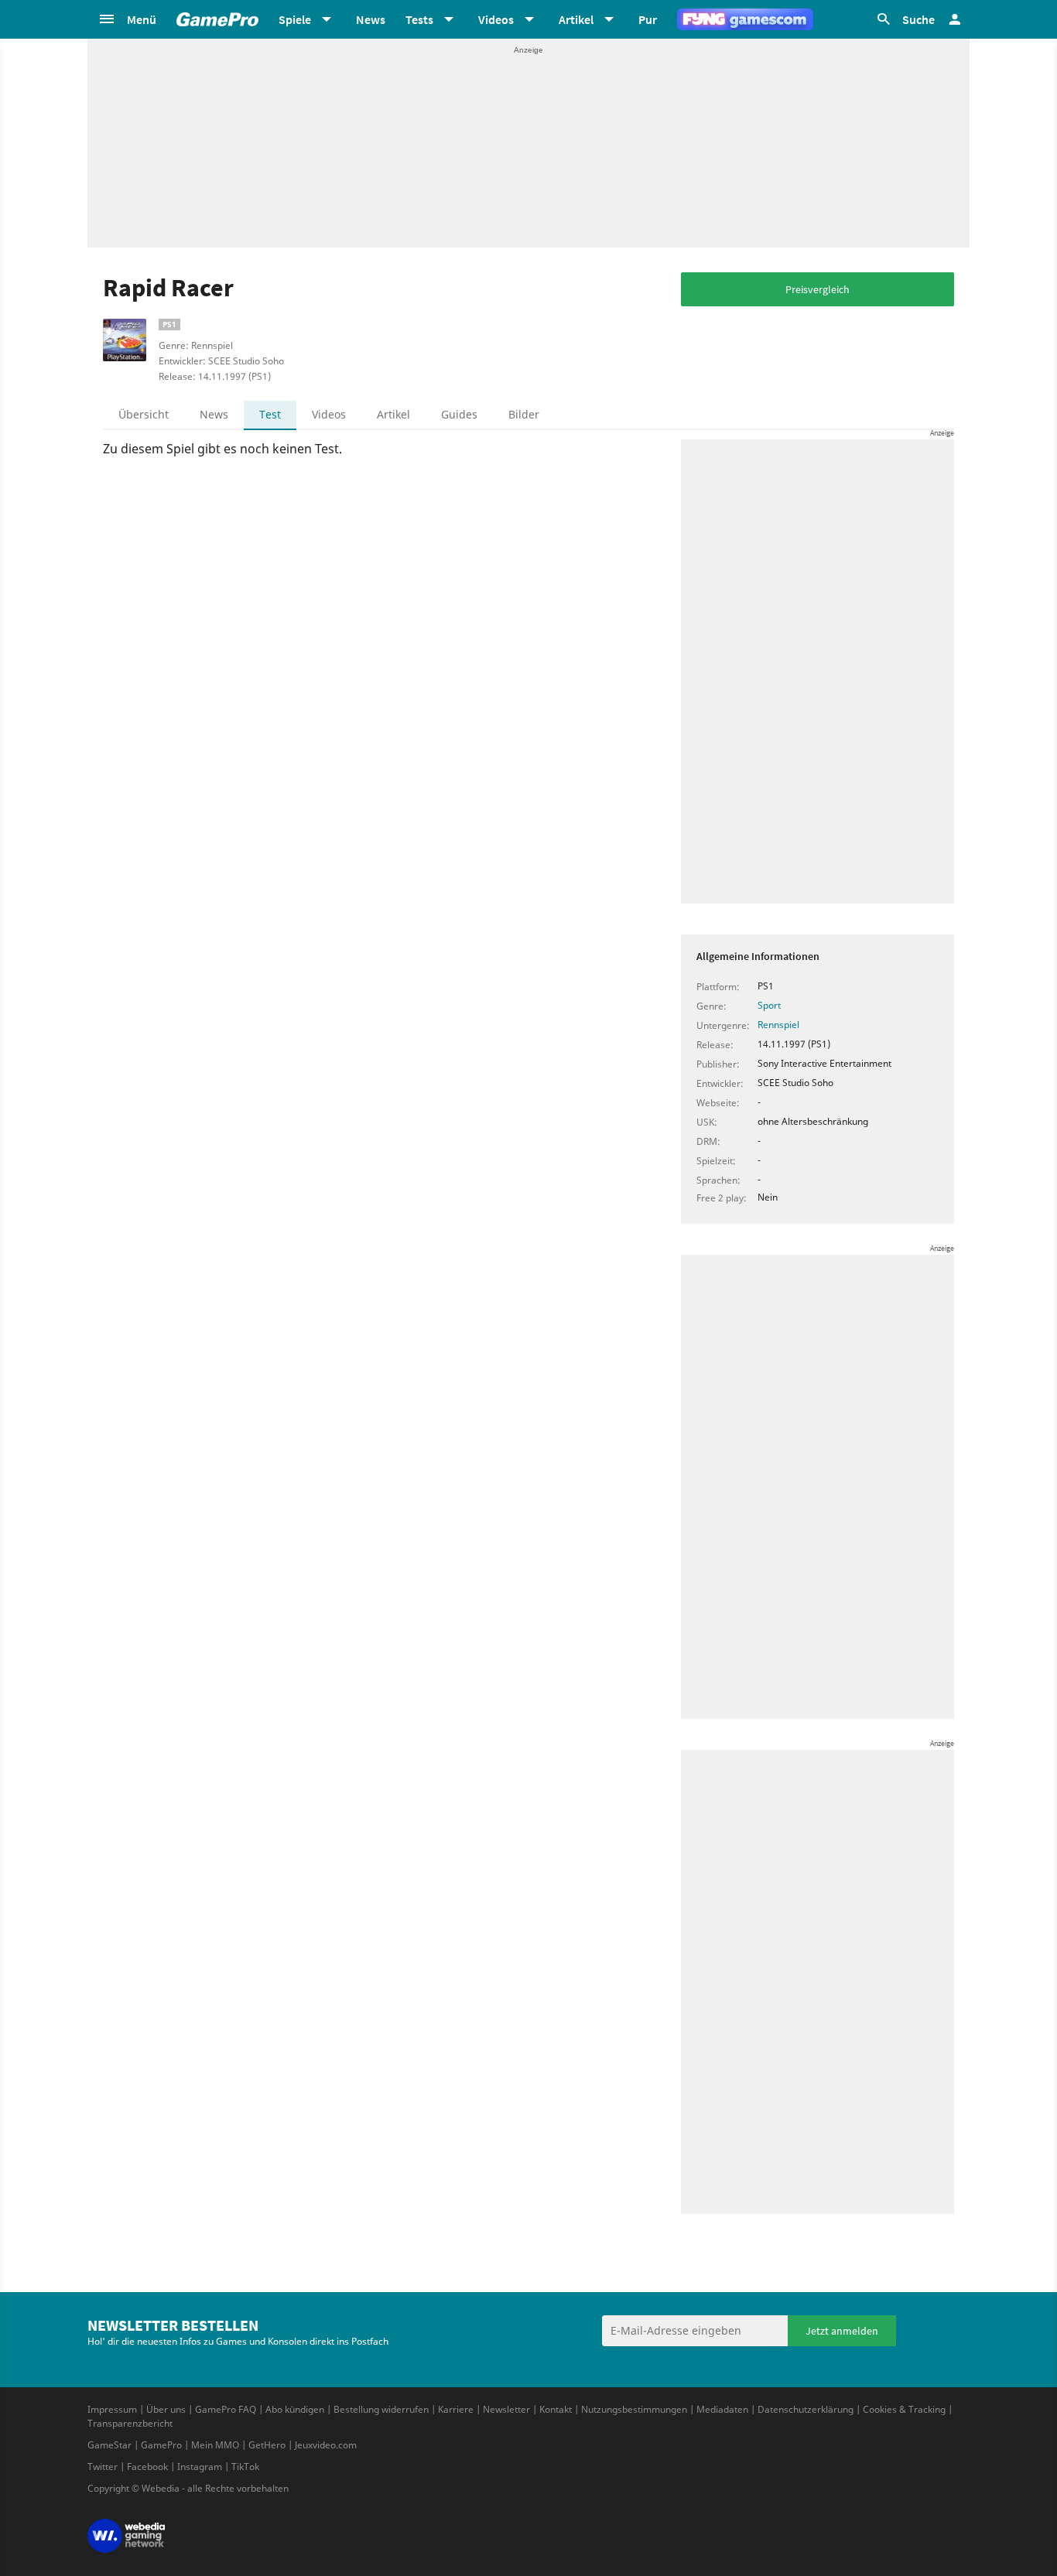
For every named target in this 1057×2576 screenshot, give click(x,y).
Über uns (166, 2409)
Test (270, 414)
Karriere (456, 2409)
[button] (127, 19)
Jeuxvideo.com (326, 2445)
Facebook (147, 2467)
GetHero (267, 2445)
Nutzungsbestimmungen (634, 2409)
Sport (769, 1005)
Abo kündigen (295, 2409)
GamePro (161, 2445)
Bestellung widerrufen (381, 2409)
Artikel (393, 414)
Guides (459, 414)
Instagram (200, 2467)
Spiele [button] (295, 19)
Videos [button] (496, 19)
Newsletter (506, 2409)
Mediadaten (722, 2409)
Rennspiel (778, 1025)
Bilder (524, 414)
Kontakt (556, 2409)
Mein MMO (215, 2445)
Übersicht (144, 414)
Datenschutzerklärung (806, 2409)
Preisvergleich (818, 289)
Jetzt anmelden (842, 2331)
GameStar (109, 2445)
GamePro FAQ (226, 2409)
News (371, 19)
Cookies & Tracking (904, 2409)
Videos (329, 414)
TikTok (245, 2467)
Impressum (112, 2409)
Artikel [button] (576, 19)
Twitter (103, 2467)
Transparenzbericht (130, 2423)
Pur (648, 19)
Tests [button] (419, 19)
